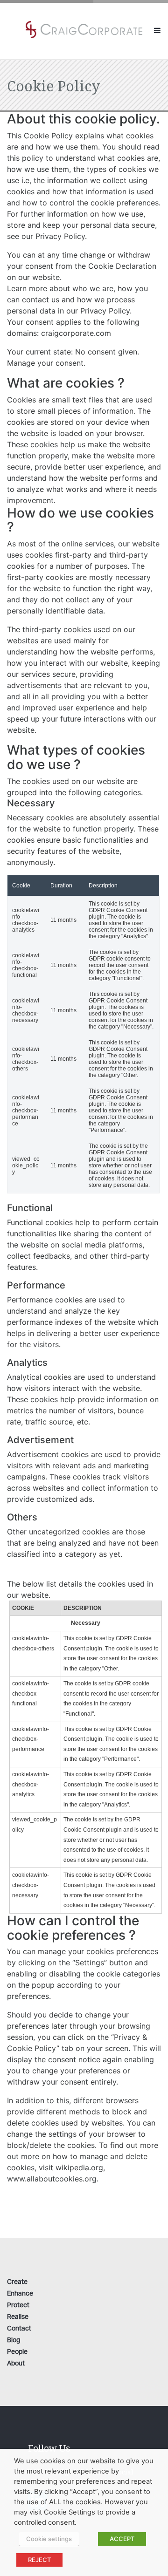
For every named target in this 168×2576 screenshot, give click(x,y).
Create (17, 2282)
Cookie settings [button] (49, 2539)
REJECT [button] (39, 2560)
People (17, 2352)
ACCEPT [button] (122, 2539)
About (16, 2364)
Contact (19, 2329)
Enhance (20, 2294)
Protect (18, 2306)
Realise (18, 2317)
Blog (14, 2341)
